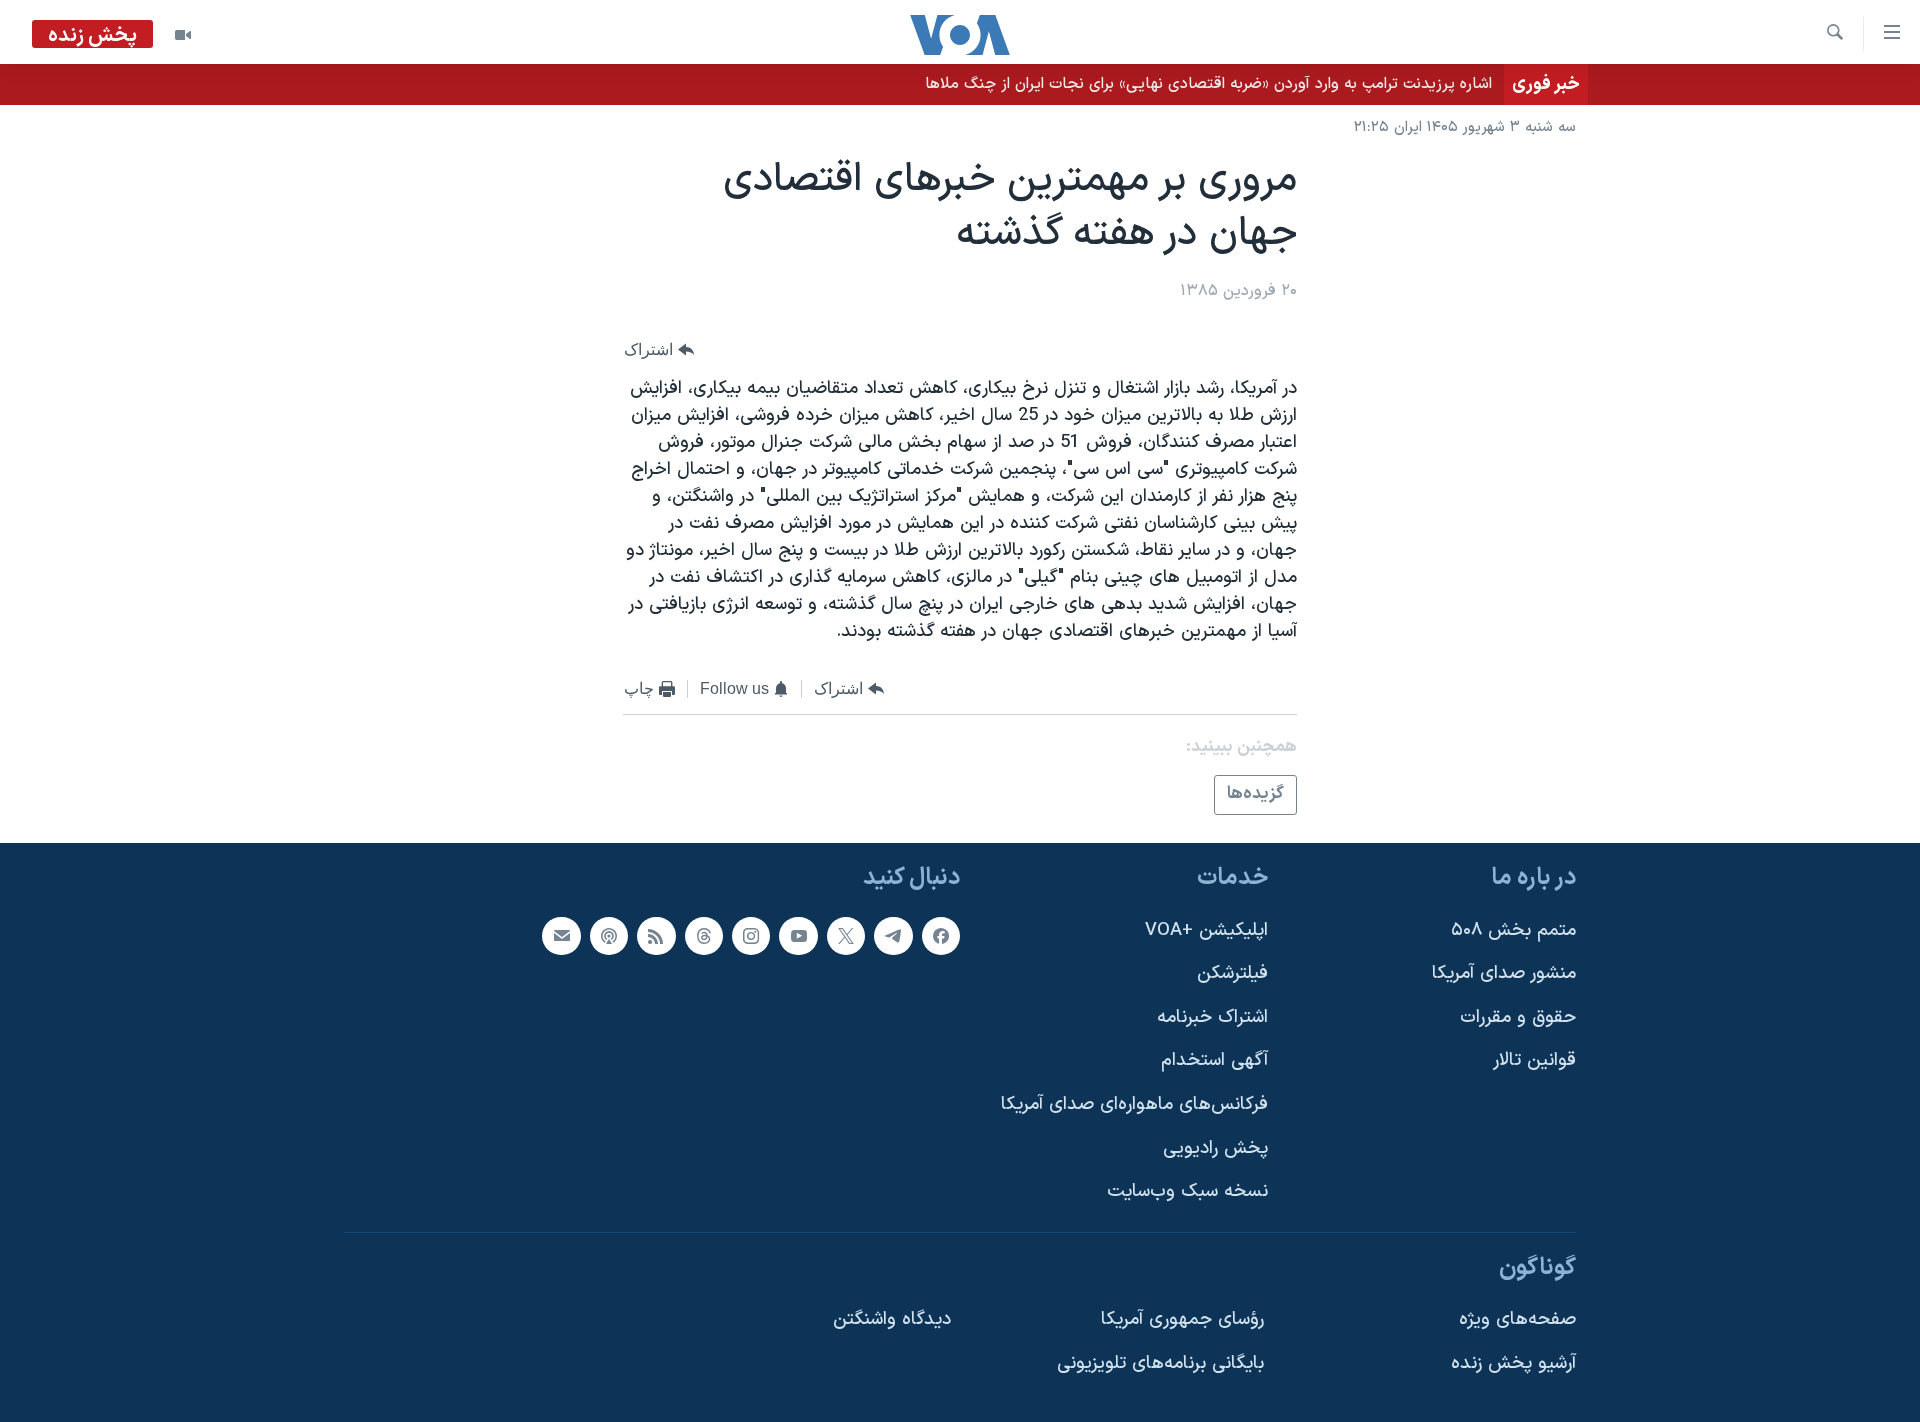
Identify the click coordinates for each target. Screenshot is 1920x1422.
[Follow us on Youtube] (798, 936)
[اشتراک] (561, 936)
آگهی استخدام (1214, 1060)
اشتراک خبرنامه (1212, 1017)
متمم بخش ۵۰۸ (1513, 930)
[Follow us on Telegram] (893, 936)
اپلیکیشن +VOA (1206, 930)
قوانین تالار (1534, 1060)
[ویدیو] (183, 35)
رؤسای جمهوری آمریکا (1182, 1319)
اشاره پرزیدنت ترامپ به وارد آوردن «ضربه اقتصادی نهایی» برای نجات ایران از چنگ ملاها (1208, 84)
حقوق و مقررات (1518, 1017)
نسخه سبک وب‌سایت (1187, 1191)
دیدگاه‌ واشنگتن (892, 1319)
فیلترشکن (1232, 973)
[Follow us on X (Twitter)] (846, 936)
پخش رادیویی (1215, 1148)
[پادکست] (609, 936)
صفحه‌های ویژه (1517, 1319)
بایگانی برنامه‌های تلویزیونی (1160, 1363)
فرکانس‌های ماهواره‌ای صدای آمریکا (1134, 1104)
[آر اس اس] (656, 936)
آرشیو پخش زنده (1513, 1363)
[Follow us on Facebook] (941, 936)
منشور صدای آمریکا (1504, 973)
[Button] (659, 349)
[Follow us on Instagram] (751, 936)
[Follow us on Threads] (704, 936)
